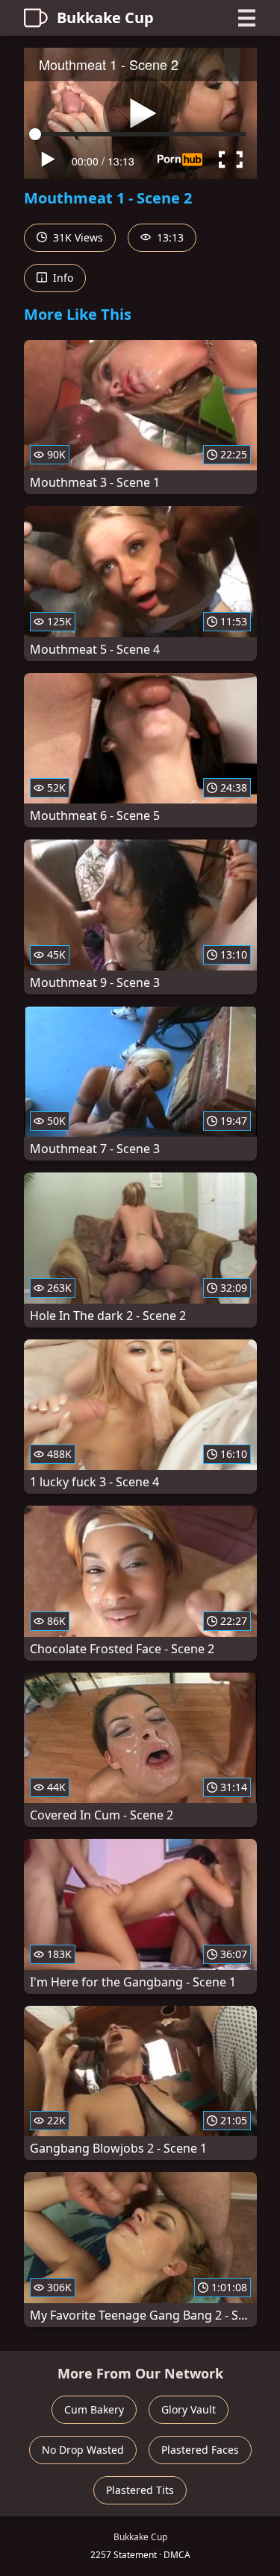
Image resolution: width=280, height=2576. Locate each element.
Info (62, 278)
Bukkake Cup (105, 18)
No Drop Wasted (83, 2450)
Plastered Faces (200, 2450)
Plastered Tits (140, 2490)
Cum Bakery (94, 2409)
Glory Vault (189, 2409)
